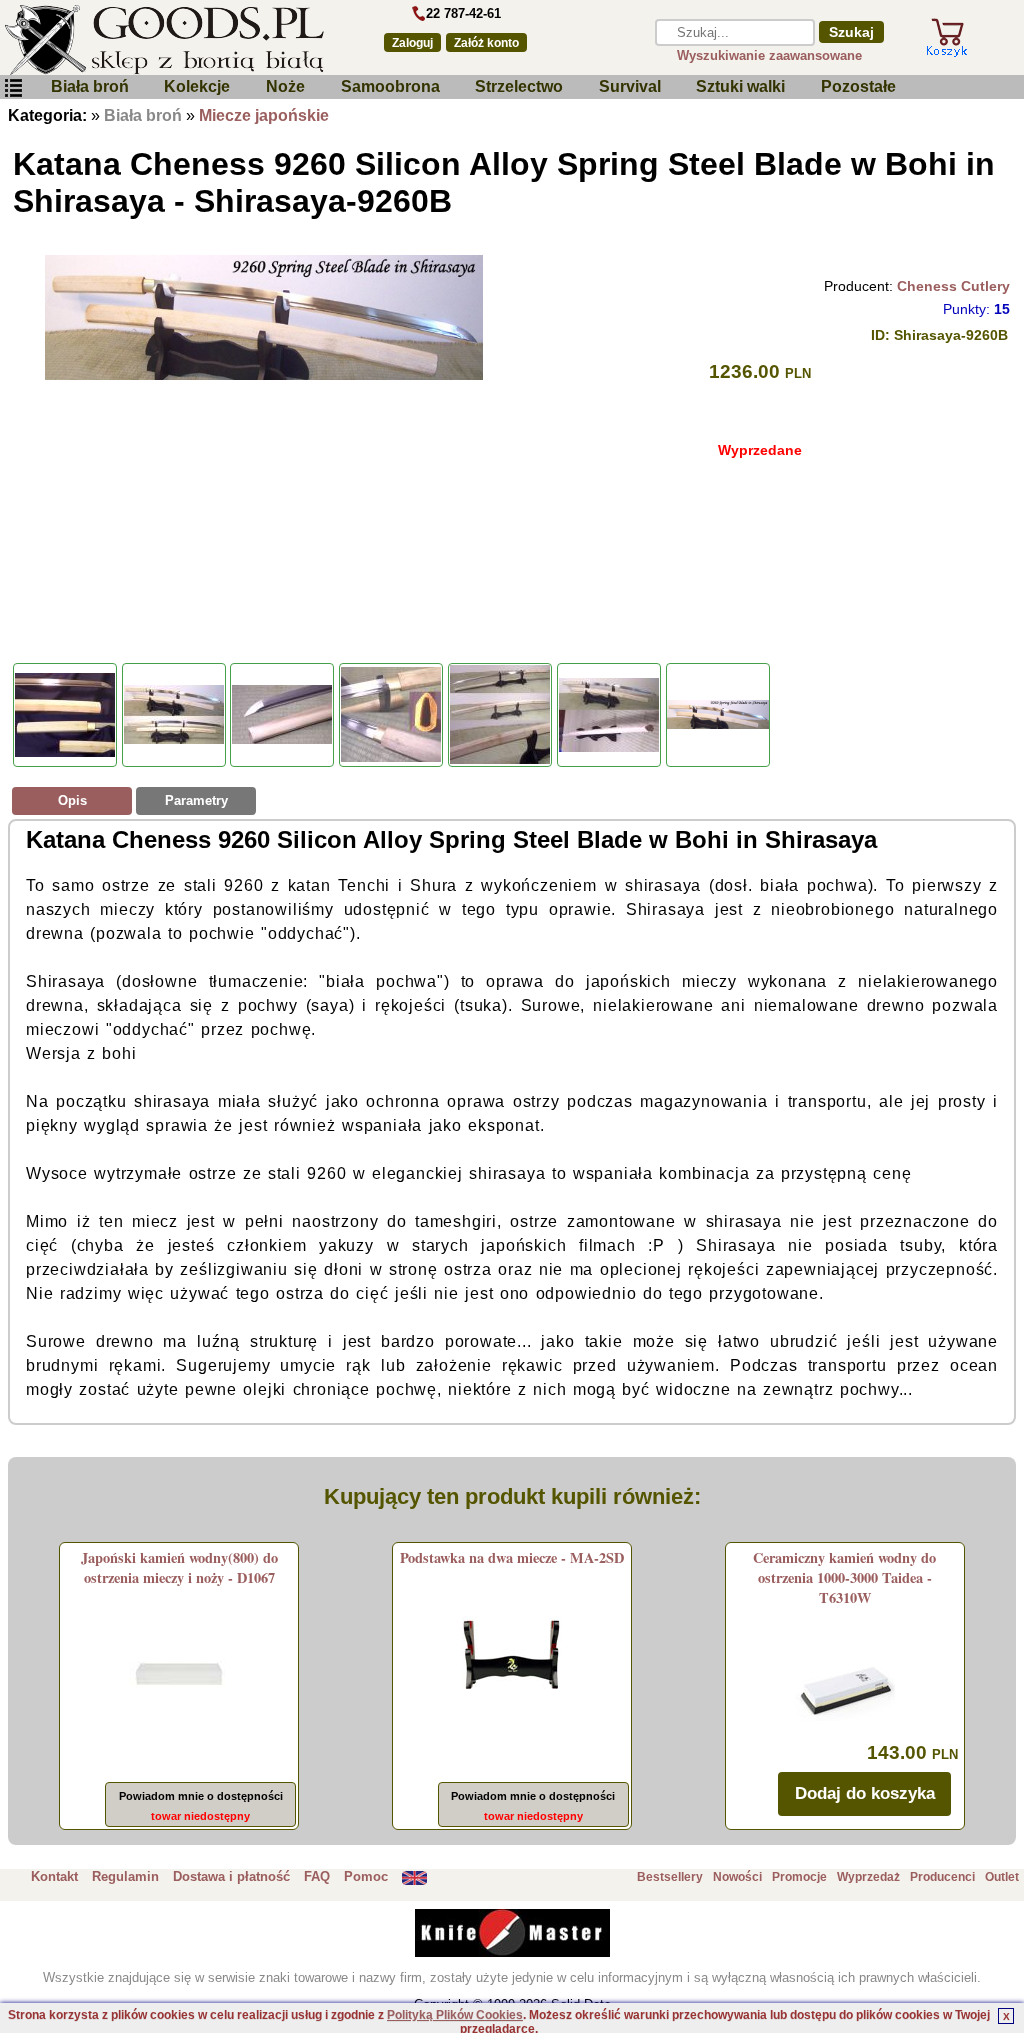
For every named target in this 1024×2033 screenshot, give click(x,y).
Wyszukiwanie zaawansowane (769, 55)
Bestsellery (670, 1877)
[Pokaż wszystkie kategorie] (13, 88)
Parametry (196, 800)
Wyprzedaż (868, 1877)
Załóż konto (486, 43)
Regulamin (125, 1876)
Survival (630, 86)
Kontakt (54, 1876)
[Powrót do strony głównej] (179, 40)
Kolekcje (197, 86)
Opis (72, 800)
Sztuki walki (740, 86)
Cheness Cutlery (953, 286)
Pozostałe (858, 86)
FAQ (317, 1876)
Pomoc (366, 1876)
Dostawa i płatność (231, 1876)
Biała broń (90, 86)
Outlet (1002, 1877)
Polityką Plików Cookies (455, 2015)
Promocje (799, 1877)
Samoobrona (390, 86)
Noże (285, 86)
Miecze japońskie (264, 115)
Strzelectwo (519, 86)
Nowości (737, 1877)
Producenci (942, 1877)
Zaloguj (412, 43)
